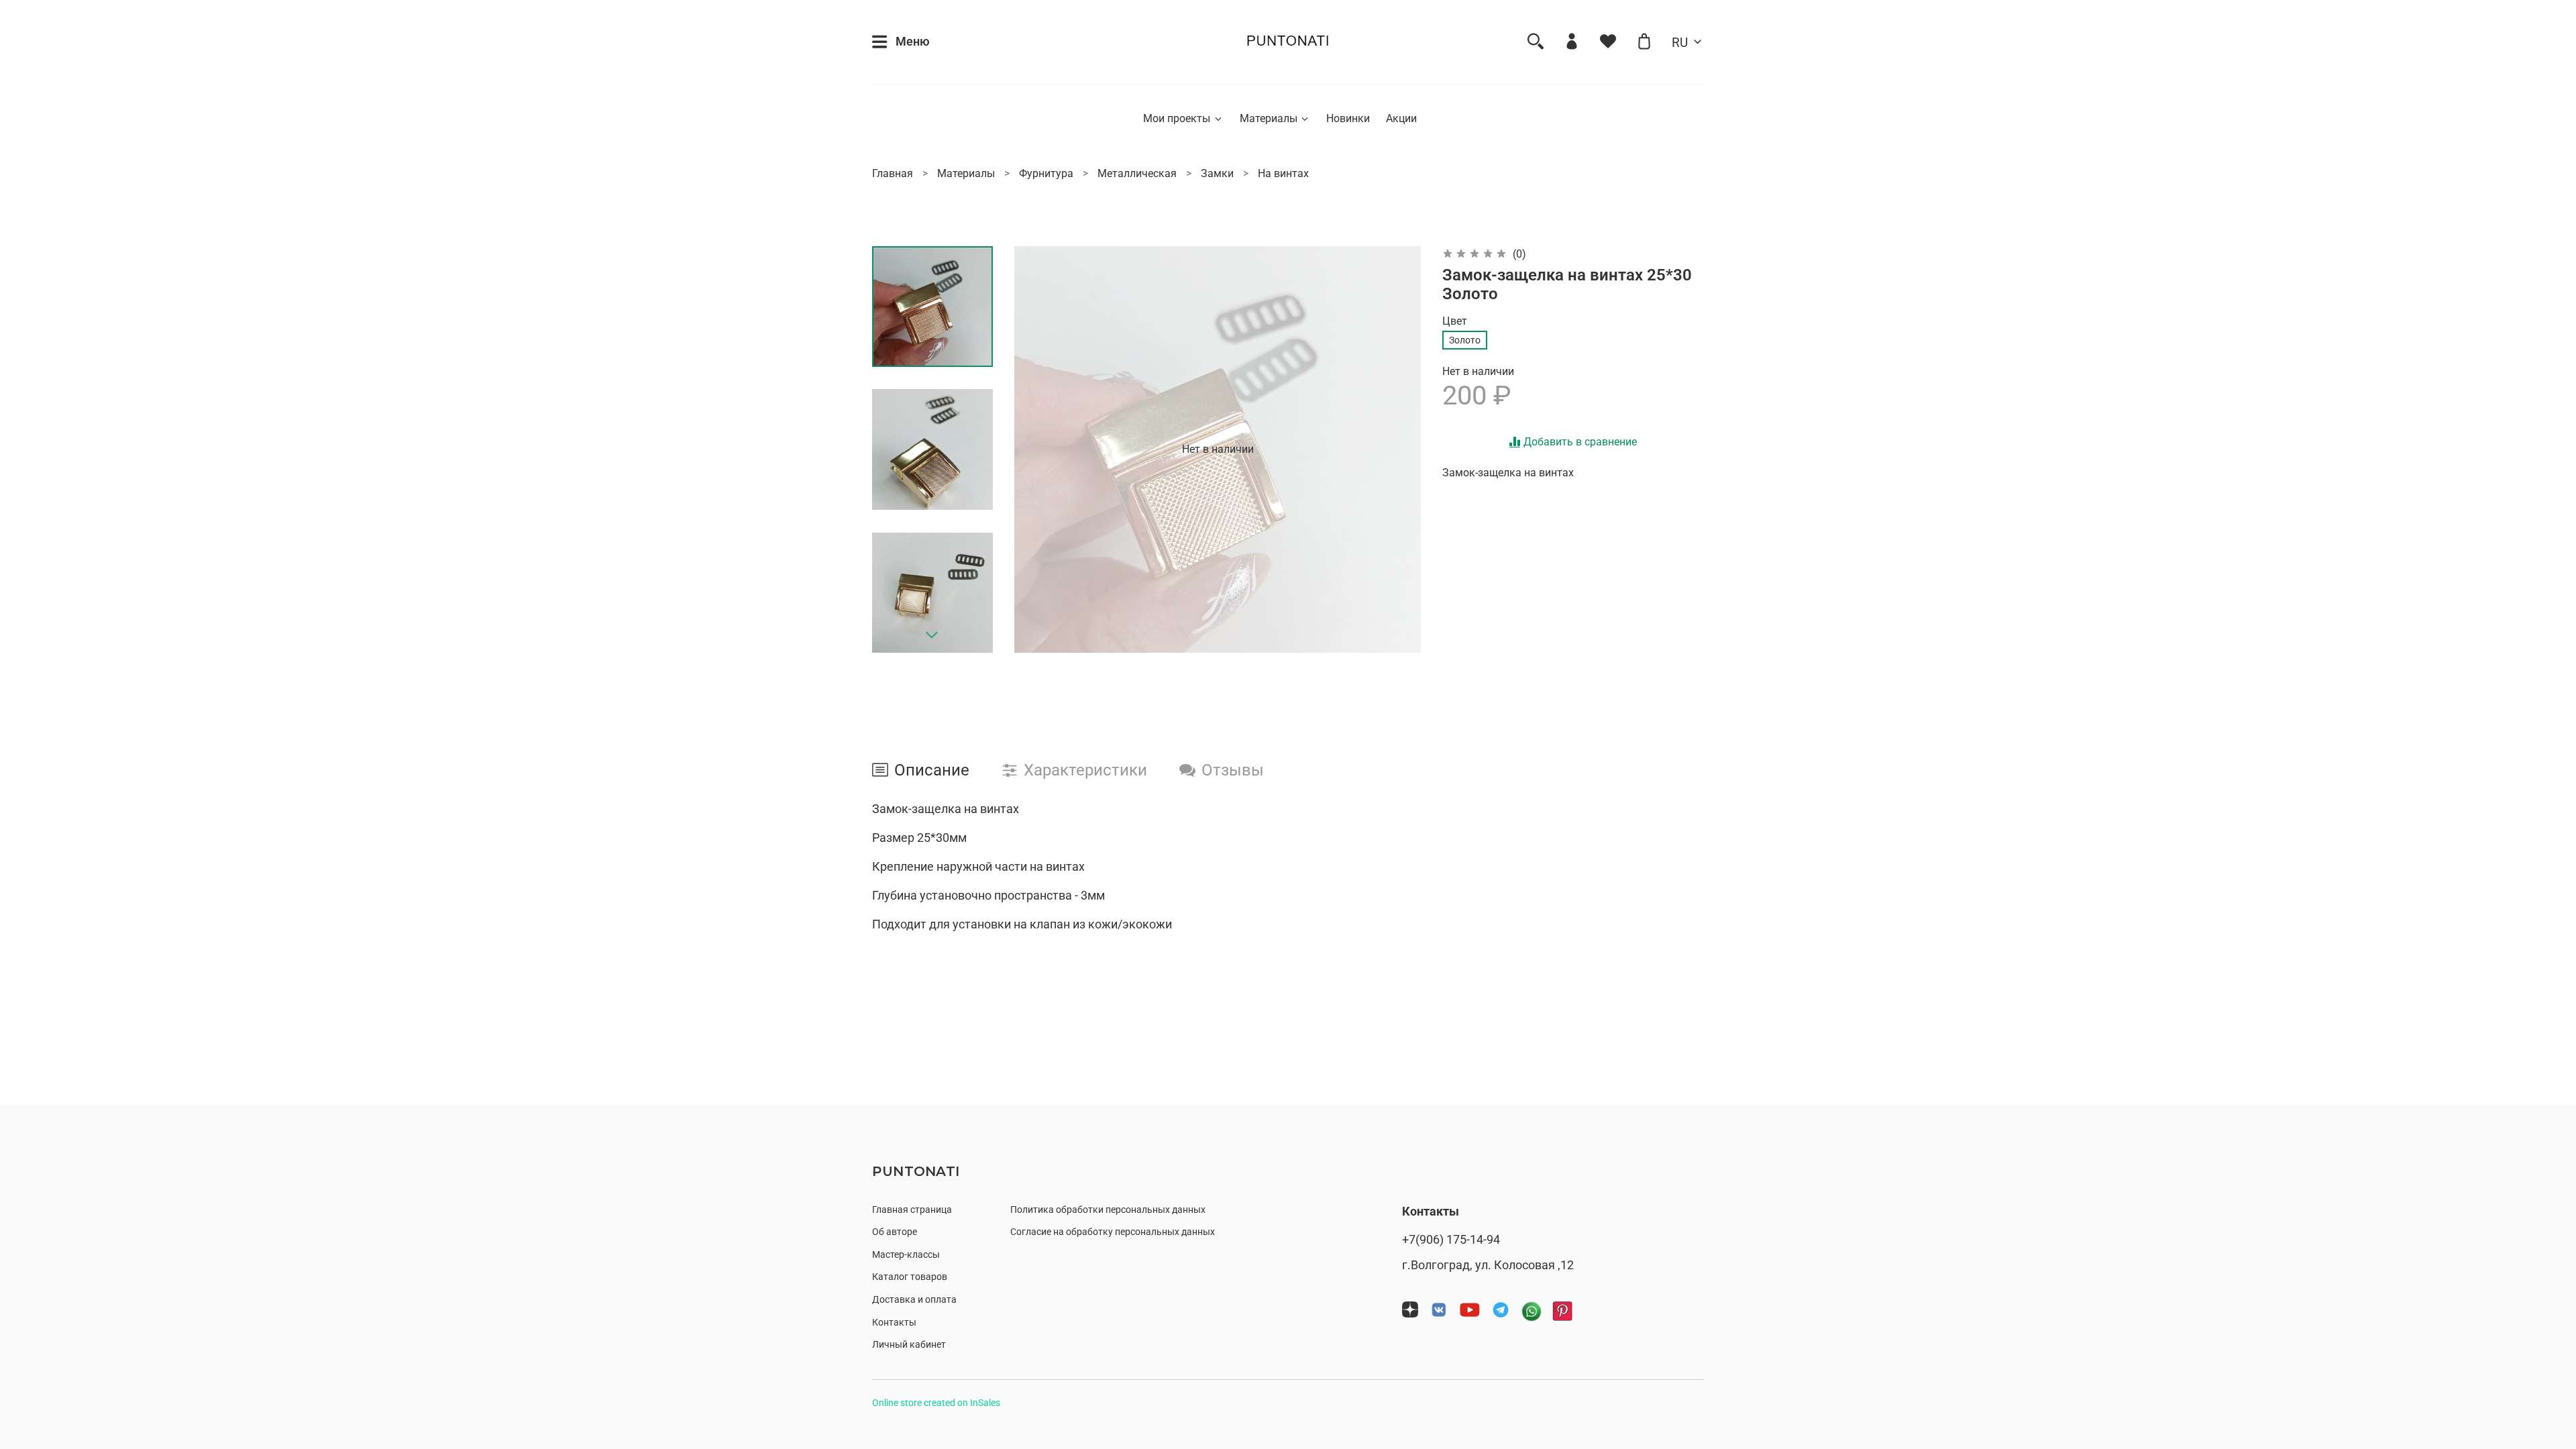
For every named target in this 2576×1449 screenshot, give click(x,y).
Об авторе (895, 1232)
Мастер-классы (906, 1255)
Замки (1217, 173)
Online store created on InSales (936, 1403)
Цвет (1455, 321)
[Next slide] (932, 635)
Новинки (1348, 118)
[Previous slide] (1041, 449)
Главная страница (912, 1210)
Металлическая (1137, 173)
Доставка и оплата (914, 1300)
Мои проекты (1177, 118)
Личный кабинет (909, 1345)
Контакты (894, 1323)
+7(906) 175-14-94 (1451, 1240)
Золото (1465, 340)
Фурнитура (1046, 173)
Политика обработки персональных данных (1108, 1210)
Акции (1401, 118)
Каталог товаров (910, 1277)
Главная (893, 173)
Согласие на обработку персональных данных (1113, 1232)
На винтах (1283, 173)
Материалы (1269, 118)
